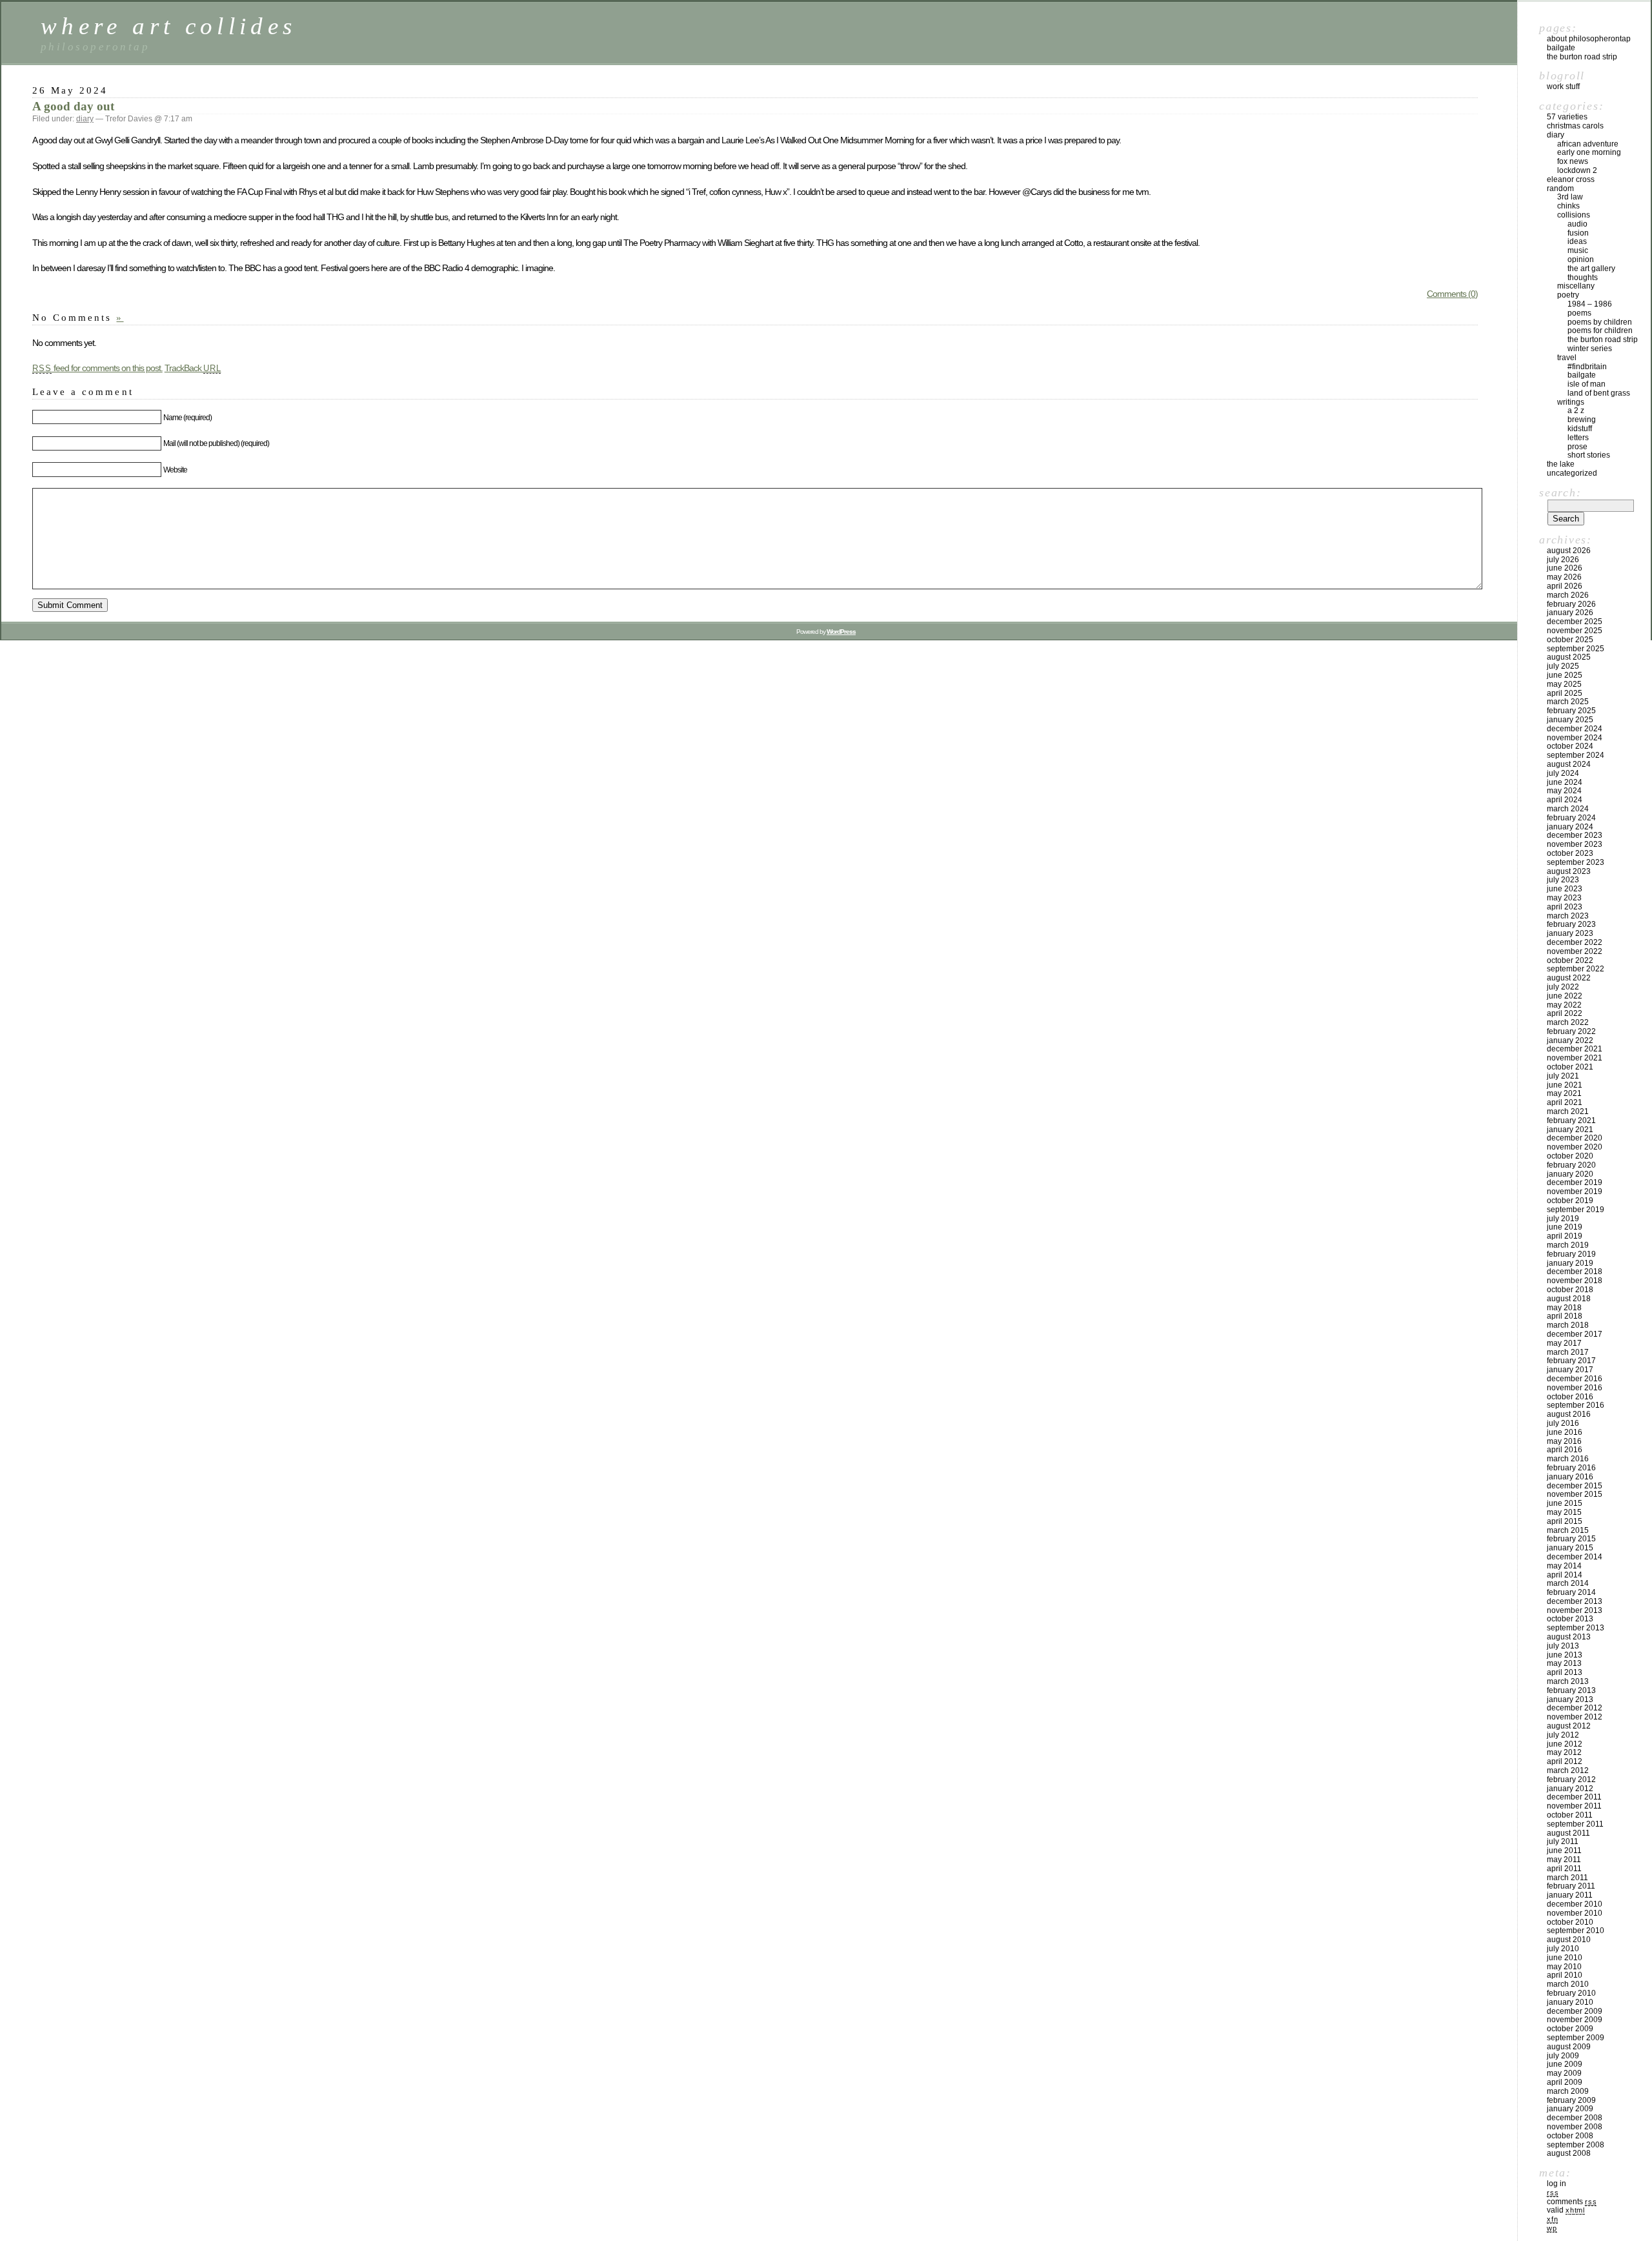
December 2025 (1575, 622)
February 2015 (1571, 1539)
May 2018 (1564, 1308)
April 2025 (1565, 693)
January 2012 (1570, 1789)
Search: (1560, 492)
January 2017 (1570, 1370)
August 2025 (1569, 657)
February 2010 (1571, 1993)
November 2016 (1575, 1388)
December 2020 (1575, 1138)
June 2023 (1565, 889)
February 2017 (1571, 1361)
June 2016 (1565, 1432)
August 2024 (1569, 764)
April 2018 (1565, 1316)
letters (1578, 438)
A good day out (73, 106)
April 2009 (1565, 2082)
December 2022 (1575, 942)
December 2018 (1575, 1272)
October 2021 (1570, 1067)
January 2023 (1570, 933)
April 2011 (1564, 1869)
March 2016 (1568, 1459)
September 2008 (1576, 2145)
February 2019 (1571, 1254)
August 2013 (1569, 1637)
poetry (1568, 295)
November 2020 (1575, 1147)
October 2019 (1570, 1201)
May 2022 (1564, 1005)
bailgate (1582, 375)
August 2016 (1569, 1414)
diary (85, 119)
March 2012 (1568, 1770)
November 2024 (1575, 738)
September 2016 (1576, 1405)
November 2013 (1575, 1610)
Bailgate (1561, 48)
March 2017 (1568, 1352)
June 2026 (1565, 568)
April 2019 (1565, 1236)
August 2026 (1569, 551)
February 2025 (1571, 711)
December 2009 (1575, 2011)
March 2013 (1568, 1681)
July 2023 (1563, 880)
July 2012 (1563, 1735)
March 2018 (1568, 1325)
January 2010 (1570, 2002)
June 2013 (1565, 1655)
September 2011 (1575, 1824)
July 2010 (1563, 1949)
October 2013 (1570, 1619)
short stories (1589, 455)
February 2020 (1571, 1165)
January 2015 (1570, 1548)
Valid (1566, 2210)
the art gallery (1591, 269)
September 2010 (1576, 1931)
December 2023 (1575, 835)
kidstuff (1580, 429)
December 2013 (1575, 1601)
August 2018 (1569, 1299)
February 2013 (1571, 1690)
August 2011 (1568, 1833)
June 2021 (1565, 1085)
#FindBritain (1587, 367)
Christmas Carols (1575, 126)
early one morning (1589, 152)
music (1578, 250)
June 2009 (1565, 2064)
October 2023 (1570, 853)
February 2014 (1571, 1592)
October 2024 (1570, 746)
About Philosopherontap (1589, 39)
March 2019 (1568, 1245)
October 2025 (1570, 640)
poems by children (1600, 322)
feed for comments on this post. (97, 368)
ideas (1577, 241)
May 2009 (1564, 2073)
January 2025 (1570, 720)
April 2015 (1565, 1521)
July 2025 (1563, 666)
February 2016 (1571, 1468)
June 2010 (1565, 1958)
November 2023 (1575, 844)
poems (1579, 313)
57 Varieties (1567, 117)
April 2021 (1565, 1102)
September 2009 (1576, 2038)
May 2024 (1564, 791)
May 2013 (1564, 1663)
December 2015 (1575, 1486)
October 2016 (1570, 1397)
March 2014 (1568, 1583)
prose (1577, 447)
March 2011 (1567, 1878)
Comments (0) (1452, 294)
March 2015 (1568, 1530)
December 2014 (1575, 1557)
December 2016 (1575, 1379)
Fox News (1573, 161)
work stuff (1563, 86)
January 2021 (1570, 1130)
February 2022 (1571, 1031)
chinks (1568, 206)
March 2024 (1568, 809)
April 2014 (1565, 1575)
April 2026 (1565, 586)
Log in (1556, 2184)
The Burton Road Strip (1582, 57)
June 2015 (1565, 1503)
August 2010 (1569, 1940)
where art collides (168, 26)
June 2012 (1565, 1744)
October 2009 (1570, 2029)
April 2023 (1565, 907)
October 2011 (1570, 1815)
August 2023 (1569, 871)
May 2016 (1564, 1441)
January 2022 (1570, 1040)
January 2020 (1570, 1174)
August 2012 (1569, 1726)
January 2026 (1570, 613)
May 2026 (1564, 577)
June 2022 (1565, 996)
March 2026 (1568, 595)
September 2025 (1576, 649)
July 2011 (1563, 1841)
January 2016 (1570, 1477)
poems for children (1600, 330)
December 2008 (1575, 2118)
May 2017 (1564, 1343)
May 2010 (1564, 1967)
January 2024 (1570, 827)
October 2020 (1570, 1156)
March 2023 (1568, 916)
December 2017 (1575, 1334)
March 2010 (1568, 1984)
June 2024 (1565, 782)
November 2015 (1575, 1494)
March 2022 (1568, 1022)
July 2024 (1563, 773)
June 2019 (1565, 1227)
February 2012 (1571, 1780)
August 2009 (1569, 2047)
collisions (1574, 215)
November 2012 (1575, 1717)
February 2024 (1571, 818)
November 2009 (1575, 2020)
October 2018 (1570, 1290)
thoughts (1583, 278)
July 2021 (1563, 1076)
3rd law (1570, 197)
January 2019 (1570, 1263)
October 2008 (1570, 2136)
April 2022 (1565, 1013)
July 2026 (1563, 560)
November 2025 (1575, 631)
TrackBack (193, 368)
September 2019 (1576, 1210)
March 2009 (1568, 2091)
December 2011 (1574, 1797)
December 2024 (1575, 729)
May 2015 (1564, 1512)
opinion (1581, 259)
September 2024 (1576, 755)
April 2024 (1565, 800)
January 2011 (1570, 1895)
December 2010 (1575, 1904)
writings (1571, 402)
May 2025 (1564, 684)
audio (1577, 224)
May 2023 (1564, 898)
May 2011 (1564, 1860)
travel (1567, 358)
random (1560, 188)
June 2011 (1564, 1851)
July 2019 (1563, 1219)
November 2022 (1575, 951)
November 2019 (1575, 1191)
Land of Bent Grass (1599, 393)
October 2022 (1570, 960)
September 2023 (1576, 862)
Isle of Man (1587, 384)
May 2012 (1564, 1752)
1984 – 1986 (1590, 304)
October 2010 (1570, 1922)
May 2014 (1564, 1566)
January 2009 (1570, 2109)
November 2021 (1575, 1058)
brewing (1582, 420)
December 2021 (1575, 1049)
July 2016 (1563, 1423)
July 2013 (1563, 1646)
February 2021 (1571, 1120)
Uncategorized (1572, 473)
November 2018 (1575, 1281)
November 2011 (1574, 1806)
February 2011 (1571, 1886)
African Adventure (1588, 144)
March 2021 (1568, 1111)
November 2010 (1575, 1913)
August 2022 (1569, 978)
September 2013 (1576, 1628)
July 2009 (1563, 2056)
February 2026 (1571, 604)
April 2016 (1565, 1450)
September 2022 (1576, 969)
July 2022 (1563, 987)
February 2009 (1571, 2100)
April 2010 (1565, 1975)
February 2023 (1571, 924)
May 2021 (1564, 1093)
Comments (1572, 2202)
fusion (1578, 233)
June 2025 (1565, 675)
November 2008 (1575, 2127)
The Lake (1561, 464)
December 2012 (1575, 1708)
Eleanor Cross (1571, 179)
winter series (1590, 349)
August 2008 (1569, 2153)
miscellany (1576, 286)
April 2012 (1565, 1761)
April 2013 (1565, 1672)
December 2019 (1575, 1182)
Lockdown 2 (1577, 170)
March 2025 (1568, 702)
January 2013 (1570, 1699)
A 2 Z (1576, 411)
